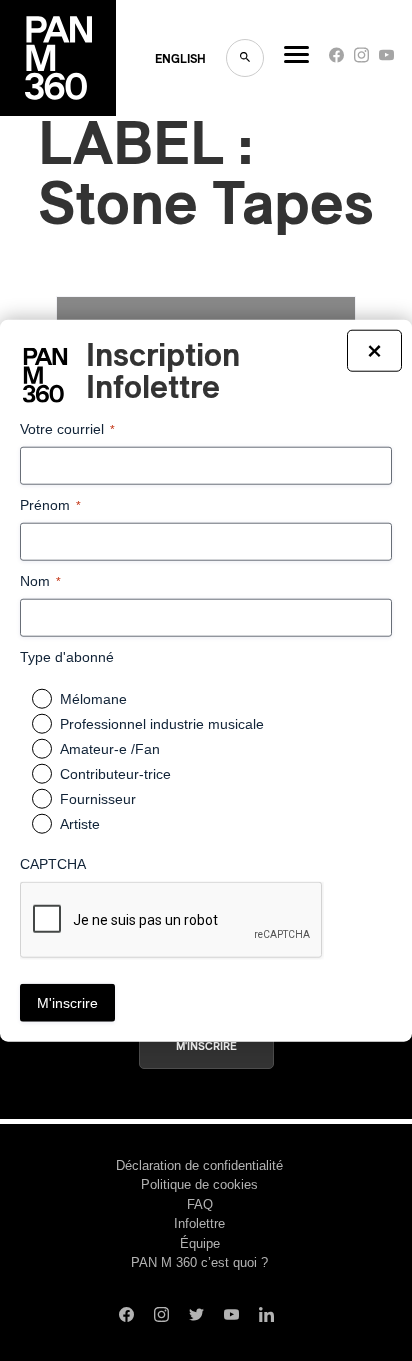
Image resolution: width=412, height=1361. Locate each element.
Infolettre (199, 1223)
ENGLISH (180, 59)
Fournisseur (98, 799)
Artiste (80, 824)
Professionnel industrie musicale (162, 724)
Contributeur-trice (115, 774)
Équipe (200, 1243)
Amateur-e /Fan (110, 749)
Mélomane (93, 699)
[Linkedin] (266, 1317)
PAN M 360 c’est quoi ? (199, 1262)
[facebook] (336, 59)
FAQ (200, 1204)
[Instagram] (361, 59)
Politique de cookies (199, 1184)
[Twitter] (196, 1317)
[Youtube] (386, 59)
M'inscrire (206, 1046)
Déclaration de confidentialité (199, 1165)
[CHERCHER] (245, 58)
